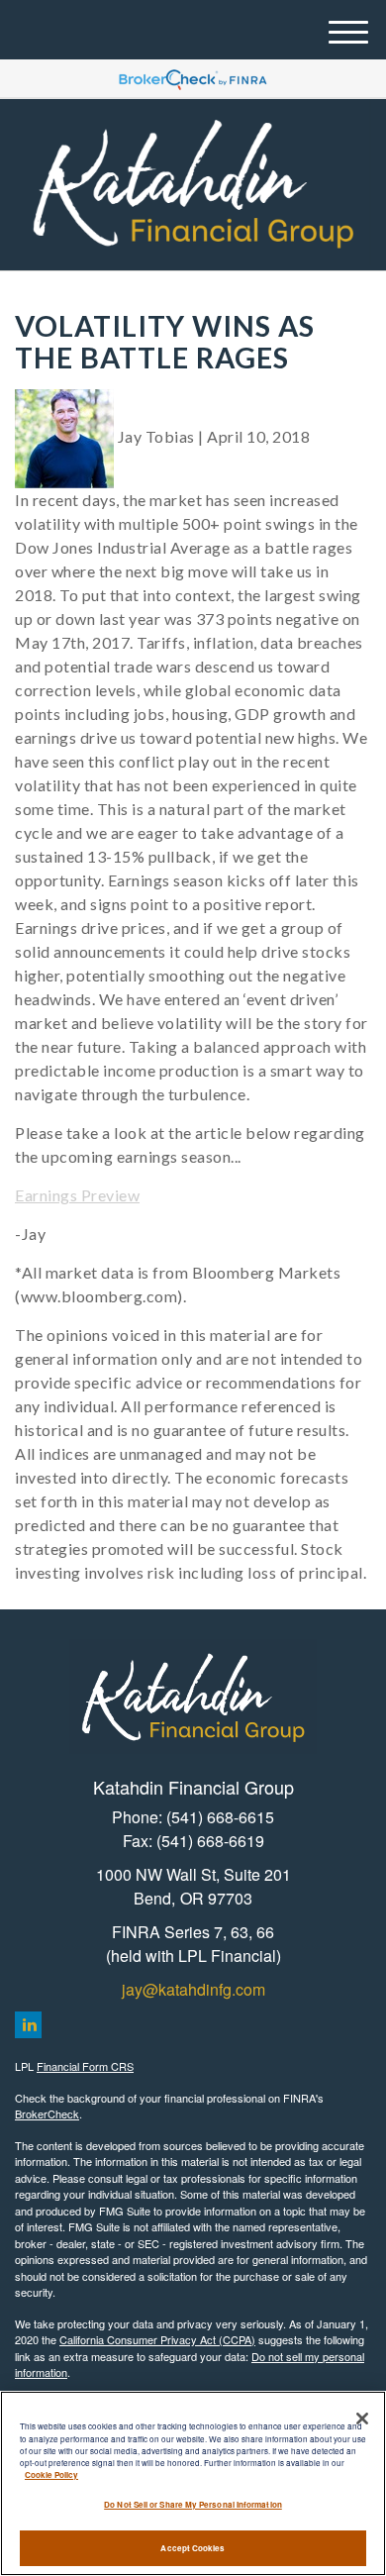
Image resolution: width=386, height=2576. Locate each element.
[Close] (362, 2419)
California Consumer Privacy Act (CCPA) (157, 2339)
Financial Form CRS (85, 2066)
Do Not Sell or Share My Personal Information (193, 2504)
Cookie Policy (51, 2474)
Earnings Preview (77, 1195)
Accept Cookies (193, 2548)
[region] (193, 2483)
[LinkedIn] (28, 2025)
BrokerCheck (47, 2113)
